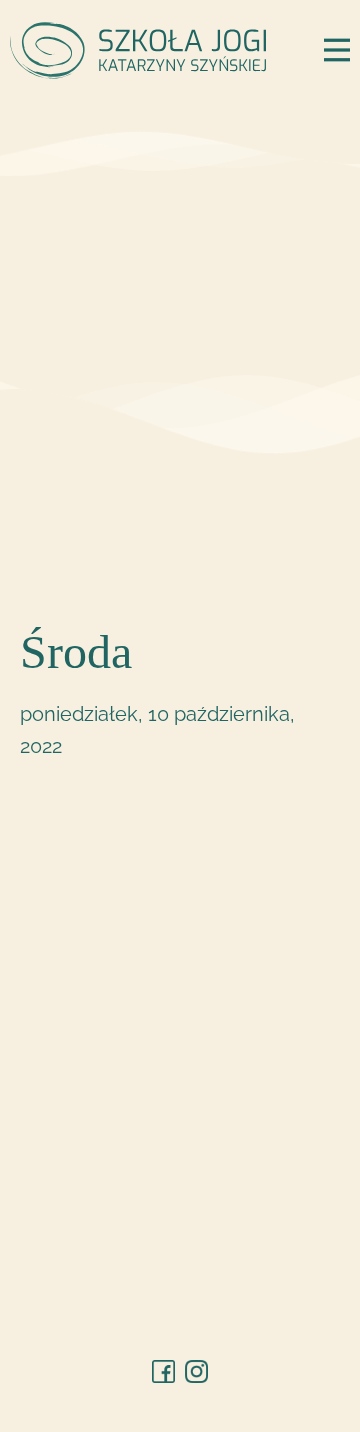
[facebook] (163, 1371)
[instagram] (196, 1371)
